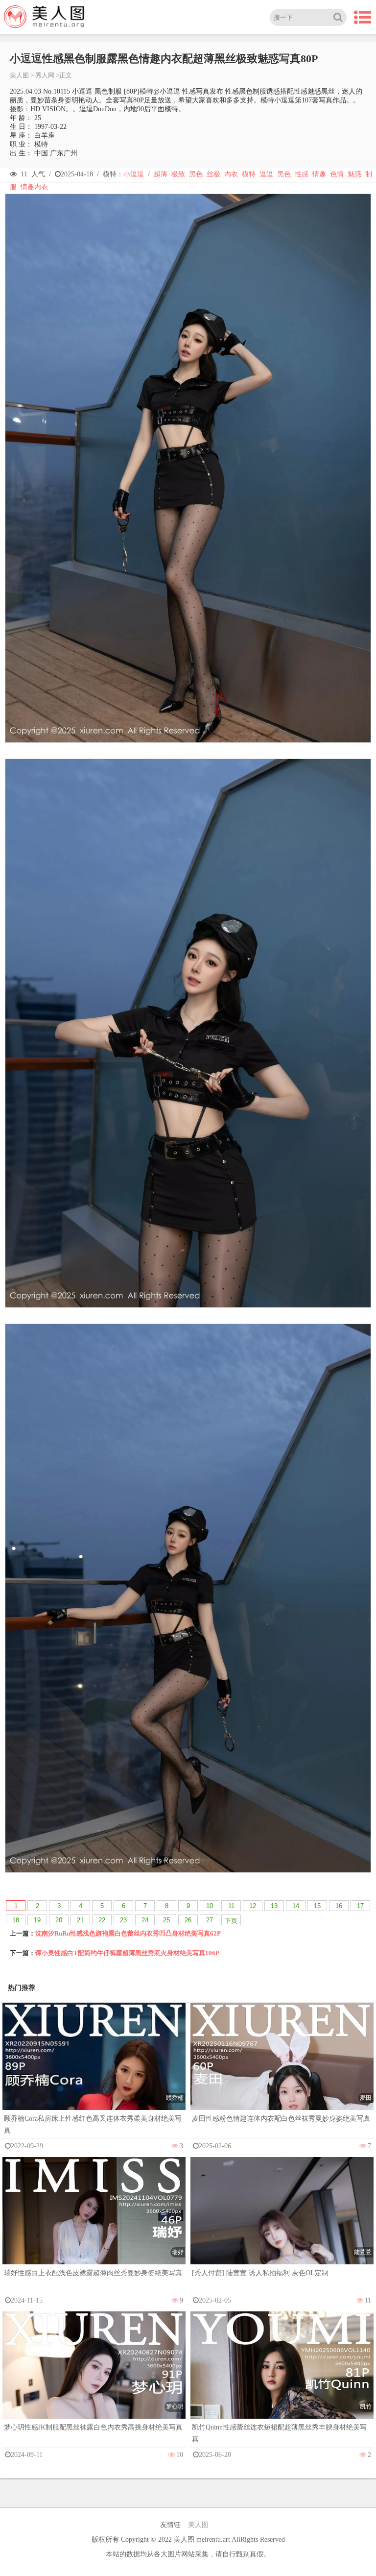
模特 (249, 174)
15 (317, 1906)
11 (231, 1906)
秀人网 (45, 75)
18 (16, 1920)
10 (210, 1906)
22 (102, 1920)
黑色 (196, 174)
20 (59, 1920)
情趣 (319, 174)
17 (360, 1906)
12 (253, 1906)
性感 (302, 174)
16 (339, 1906)
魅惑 (354, 174)
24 (145, 1920)
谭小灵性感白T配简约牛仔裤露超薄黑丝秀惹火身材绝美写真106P (127, 1953)
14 (296, 1906)
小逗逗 (134, 174)
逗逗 (266, 174)
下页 (231, 1921)
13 (274, 1906)
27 (210, 1920)
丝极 (213, 174)
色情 (337, 174)
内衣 (231, 174)
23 (123, 1920)
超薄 (161, 174)
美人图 (19, 75)
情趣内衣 (34, 187)
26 (188, 1920)
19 (37, 1920)
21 (80, 1920)
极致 (178, 174)
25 (166, 1920)
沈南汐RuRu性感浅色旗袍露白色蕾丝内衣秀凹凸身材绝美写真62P (128, 1933)
